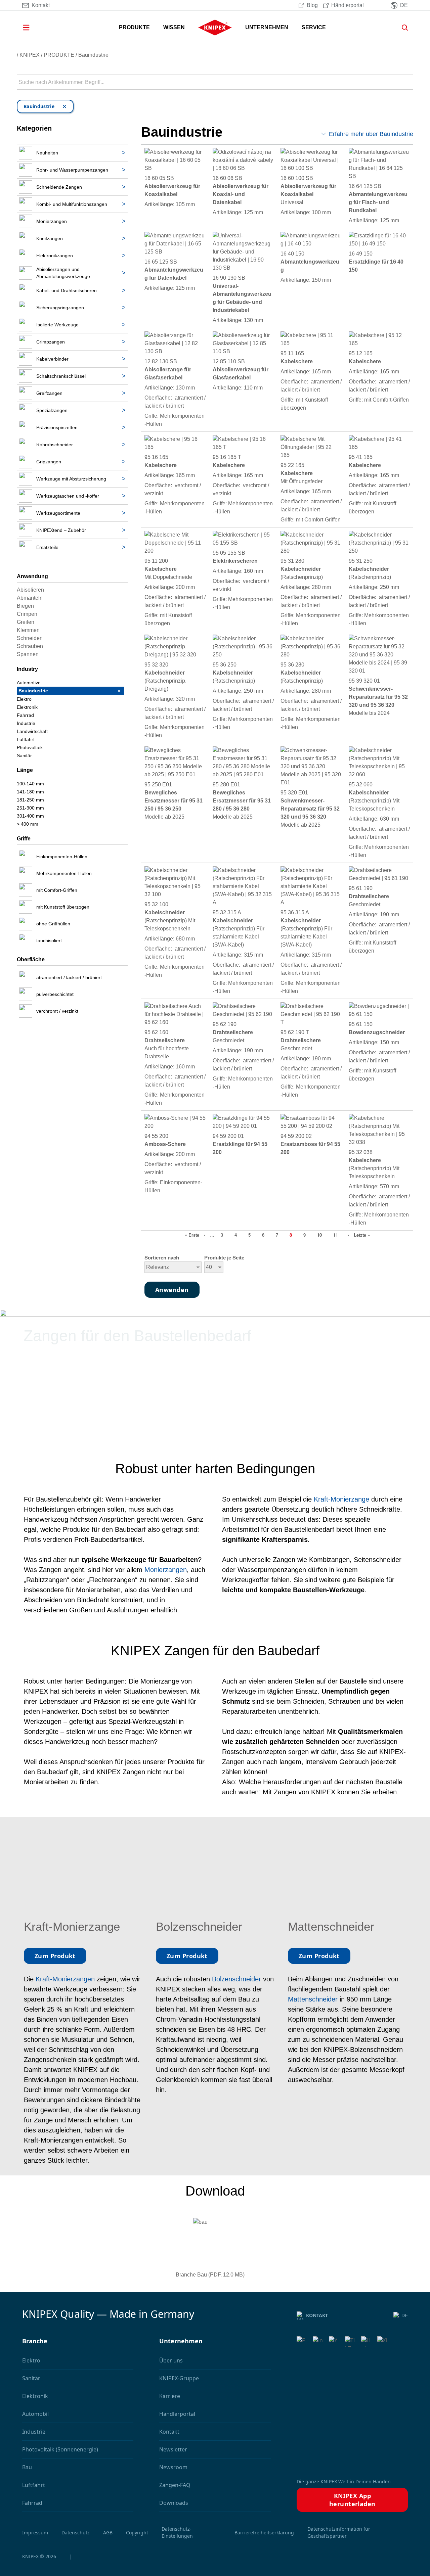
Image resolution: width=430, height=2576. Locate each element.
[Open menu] (36, 28)
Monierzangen (166, 1570)
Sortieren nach (162, 1258)
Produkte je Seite (224, 1258)
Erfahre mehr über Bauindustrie (371, 134)
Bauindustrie (93, 55)
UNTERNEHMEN (267, 27)
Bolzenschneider (238, 1979)
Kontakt (317, 2315)
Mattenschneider (314, 1999)
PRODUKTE (134, 27)
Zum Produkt (55, 1956)
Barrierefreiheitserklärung (264, 2533)
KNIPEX (30, 55)
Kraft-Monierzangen (65, 1979)
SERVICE (314, 27)
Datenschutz (76, 2533)
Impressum (35, 2533)
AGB (108, 2533)
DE (405, 2315)
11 (336, 1235)
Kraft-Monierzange (341, 1499)
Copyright (137, 2533)
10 (319, 1235)
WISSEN (174, 27)
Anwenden (407, 82)
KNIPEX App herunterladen (352, 2500)
